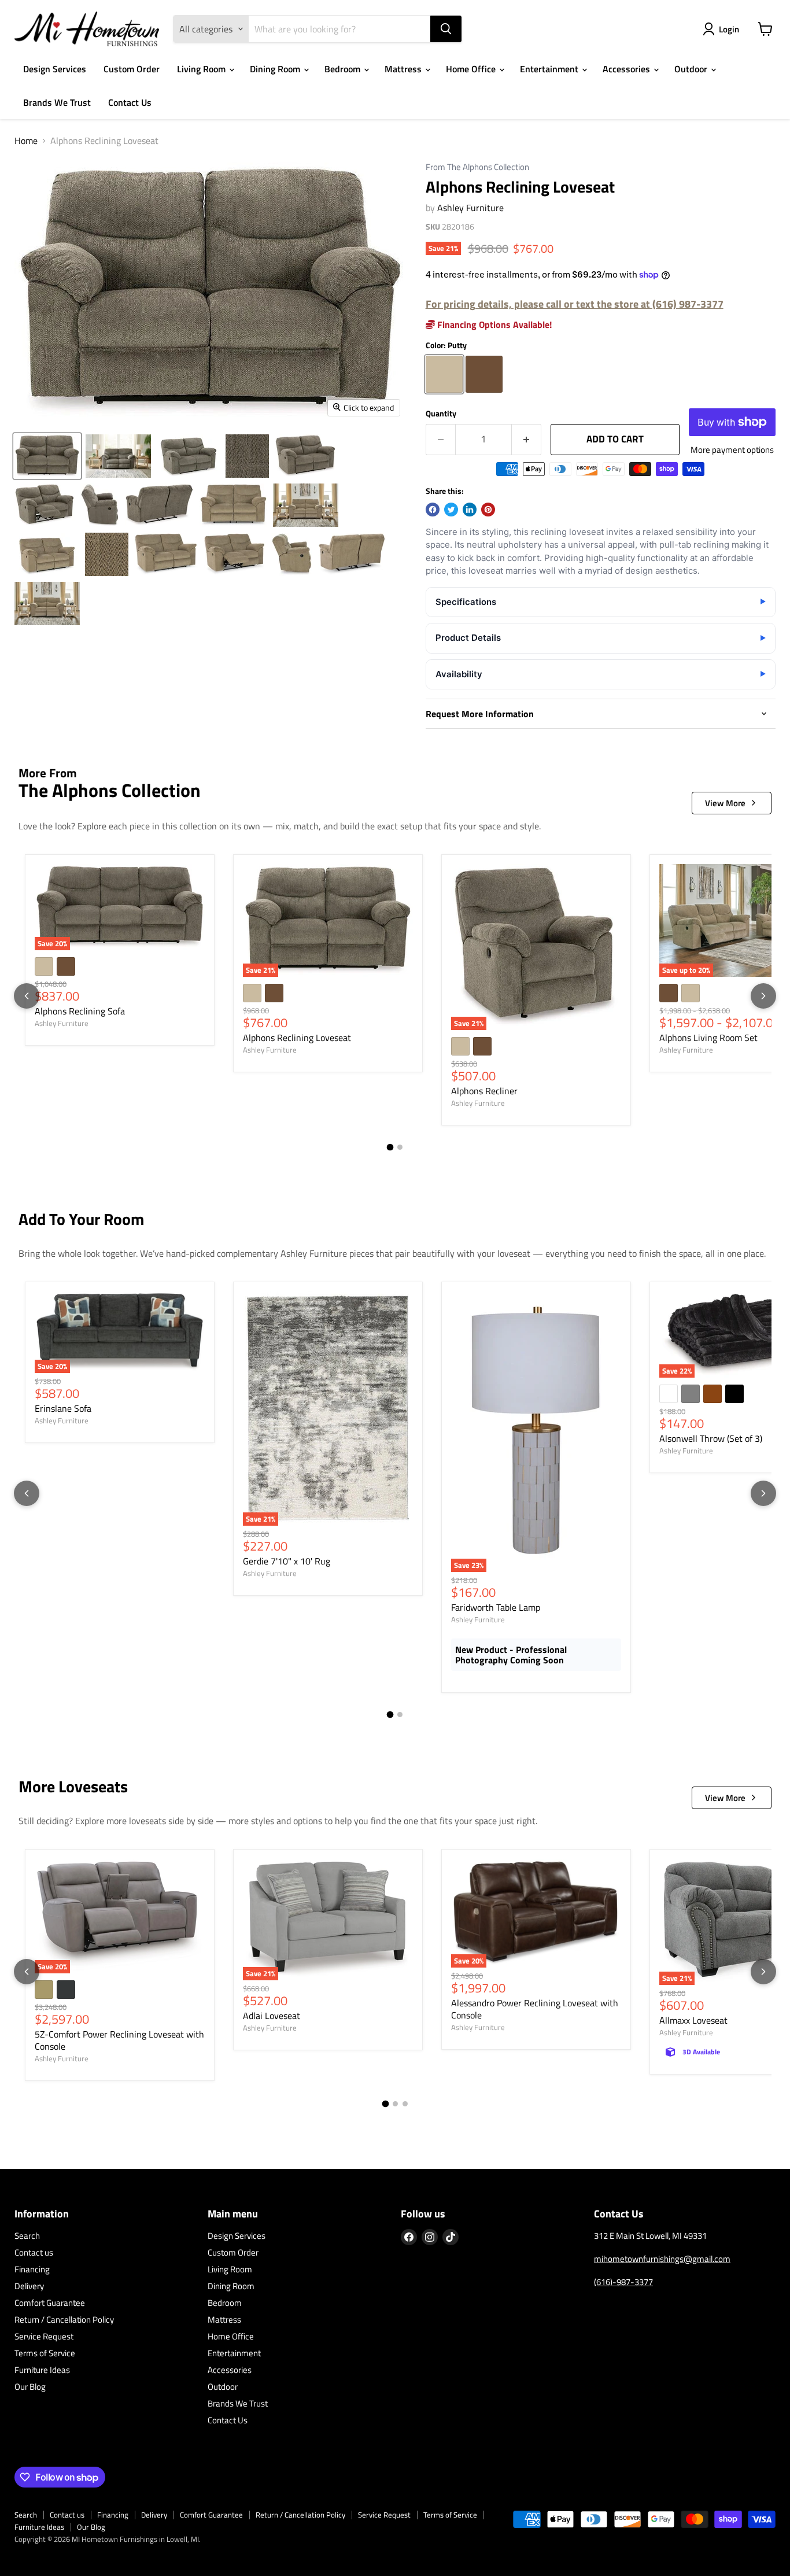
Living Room (202, 69)
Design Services (55, 69)
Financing (32, 2269)
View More (725, 803)
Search (27, 2236)
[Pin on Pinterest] (488, 510)
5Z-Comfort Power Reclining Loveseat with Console (119, 2040)
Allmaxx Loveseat (693, 2020)
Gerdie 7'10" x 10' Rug (287, 1561)
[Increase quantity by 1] (527, 440)
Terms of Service (45, 2353)
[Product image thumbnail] (118, 456)
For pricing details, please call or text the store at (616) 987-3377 (575, 304)
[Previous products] (27, 996)
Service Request (44, 2336)
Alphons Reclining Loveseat (297, 1038)
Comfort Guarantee (50, 2303)
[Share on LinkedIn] (470, 510)
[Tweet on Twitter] (451, 510)
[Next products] (763, 996)
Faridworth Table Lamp (496, 1607)
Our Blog (30, 2387)
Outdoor (692, 69)
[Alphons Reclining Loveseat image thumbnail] (47, 456)
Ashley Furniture (470, 208)
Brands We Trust (57, 102)
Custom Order (132, 69)
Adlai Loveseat (272, 2016)
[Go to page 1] (390, 1147)
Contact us (34, 2252)
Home (26, 141)
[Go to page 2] (400, 1147)
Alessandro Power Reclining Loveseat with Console (535, 2009)
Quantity (441, 414)
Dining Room (276, 69)
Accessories (627, 69)
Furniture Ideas (42, 2370)
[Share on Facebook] (433, 510)
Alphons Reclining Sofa (80, 1011)
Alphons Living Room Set (708, 1038)
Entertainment (550, 69)
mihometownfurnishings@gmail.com (662, 2259)
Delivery (29, 2286)
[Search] (446, 29)
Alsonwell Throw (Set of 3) (711, 1438)
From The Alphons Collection (477, 167)
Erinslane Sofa (63, 1408)
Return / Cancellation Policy (64, 2319)
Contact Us (130, 102)
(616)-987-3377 (623, 2282)
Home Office (472, 69)
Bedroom (344, 69)
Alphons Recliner (484, 1091)
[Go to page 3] (405, 2104)
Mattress (404, 69)
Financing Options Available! (493, 324)
